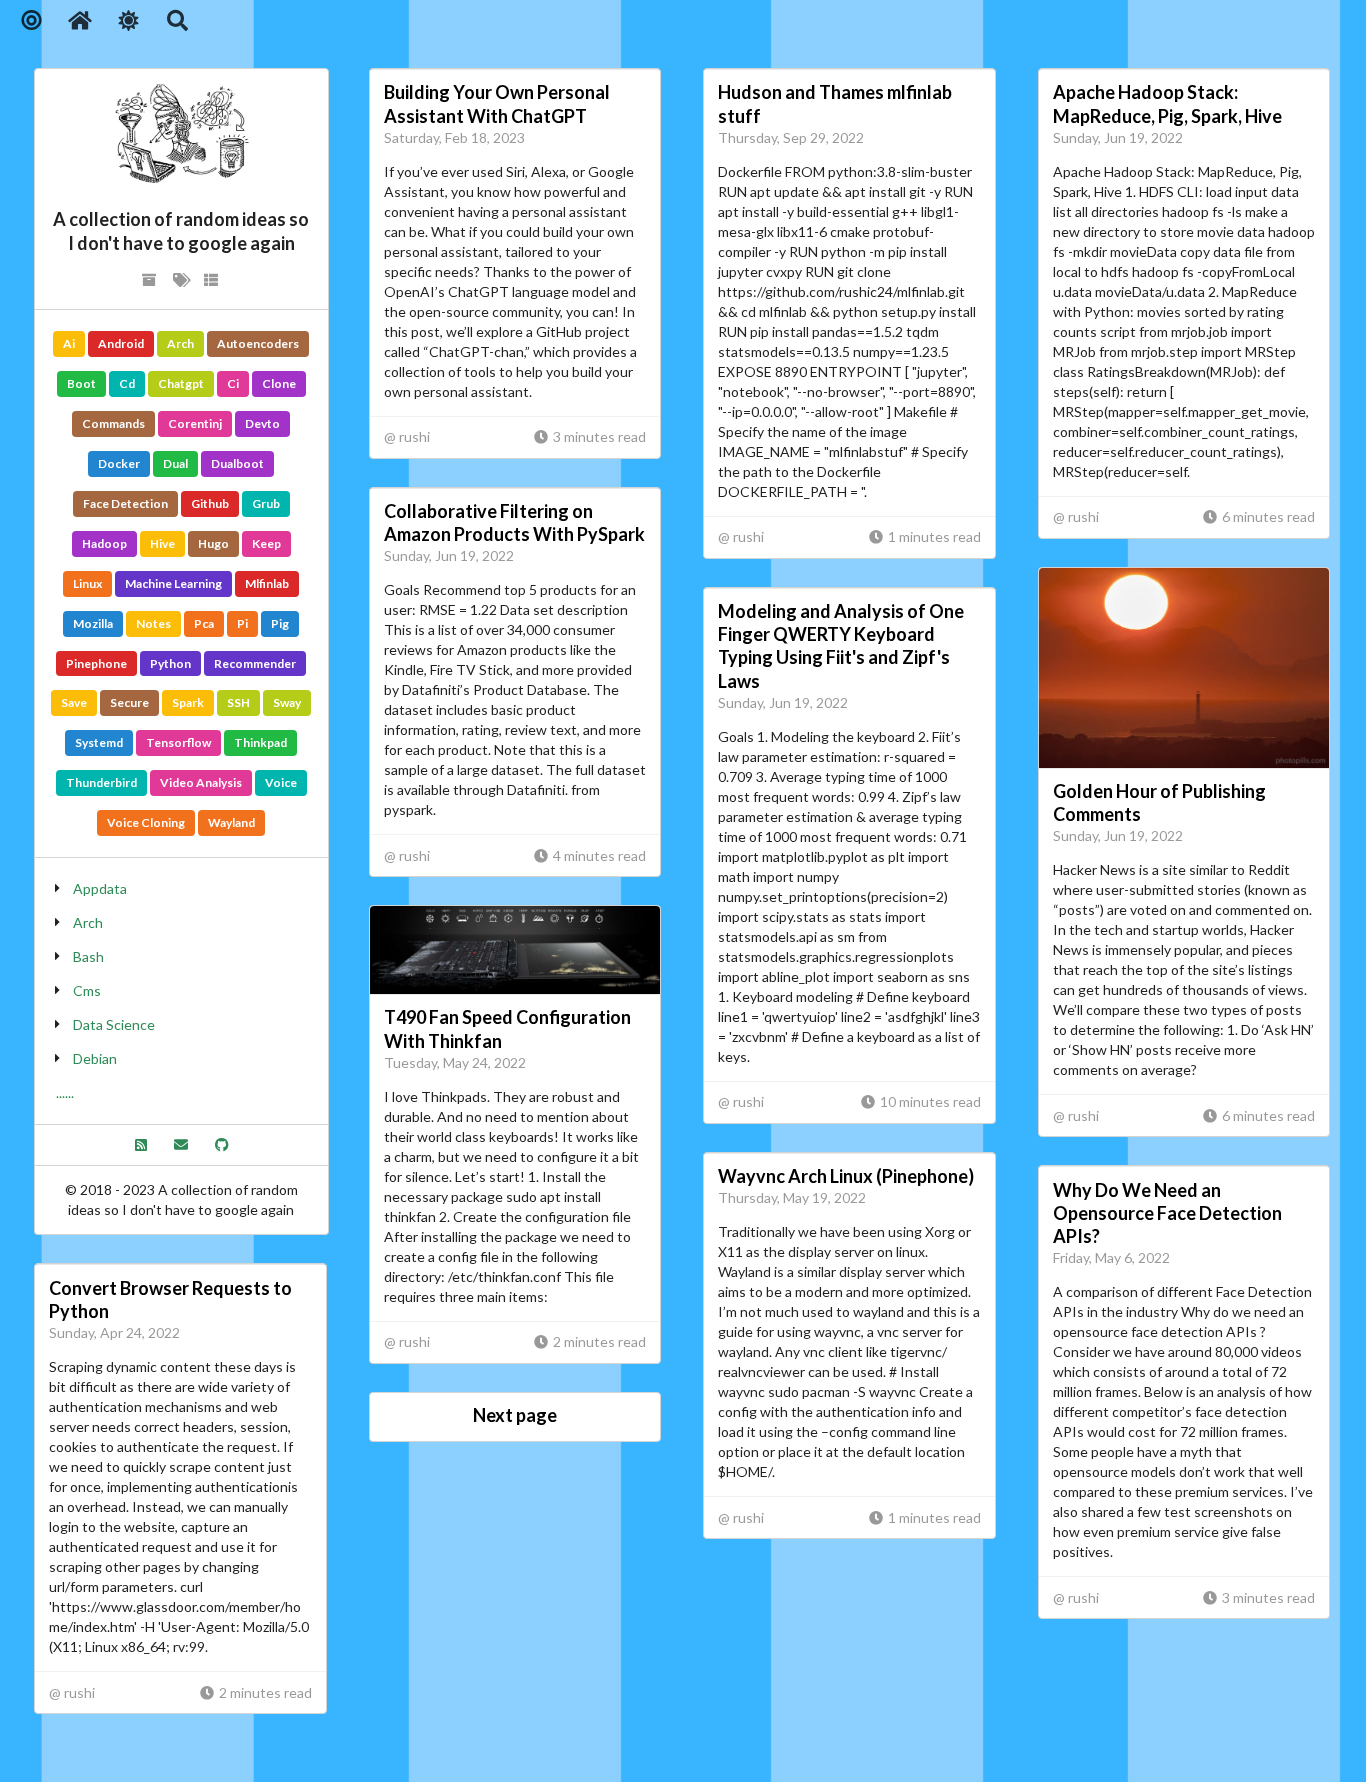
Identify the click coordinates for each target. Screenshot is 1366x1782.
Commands (113, 423)
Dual (175, 463)
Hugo (213, 543)
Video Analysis (201, 782)
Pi (242, 623)
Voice (281, 782)
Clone (279, 383)
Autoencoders (258, 343)
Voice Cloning (146, 822)
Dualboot (237, 463)
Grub (266, 503)
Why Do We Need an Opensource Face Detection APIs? (1167, 1213)
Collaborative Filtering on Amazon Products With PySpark (514, 522)
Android (121, 343)
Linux (87, 583)
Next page (515, 1415)
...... (65, 1092)
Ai (69, 343)
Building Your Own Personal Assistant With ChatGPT (497, 103)
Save (74, 702)
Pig (280, 623)
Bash (88, 956)
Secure (129, 702)
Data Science (114, 1024)
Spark (188, 702)
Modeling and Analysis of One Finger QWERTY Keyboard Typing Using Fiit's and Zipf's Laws (841, 645)
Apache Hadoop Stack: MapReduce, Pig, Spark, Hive (1167, 103)
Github (210, 503)
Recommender (255, 663)
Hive (162, 543)
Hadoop (104, 543)
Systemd (99, 742)
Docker (119, 463)
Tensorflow (178, 742)
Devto (262, 423)
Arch (180, 343)
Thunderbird (101, 782)
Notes (153, 623)
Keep (266, 543)
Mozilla (93, 623)
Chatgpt (181, 383)
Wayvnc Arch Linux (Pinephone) (846, 1176)
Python (170, 663)
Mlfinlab (267, 583)
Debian (95, 1058)
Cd (127, 383)
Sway (287, 702)
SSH (238, 702)
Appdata (100, 888)
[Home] (80, 20)
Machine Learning (173, 583)
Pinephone (96, 663)
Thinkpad (260, 742)
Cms (87, 990)
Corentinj (195, 423)
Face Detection (125, 503)
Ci (233, 383)
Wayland (231, 822)
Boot (81, 383)
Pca (204, 623)
